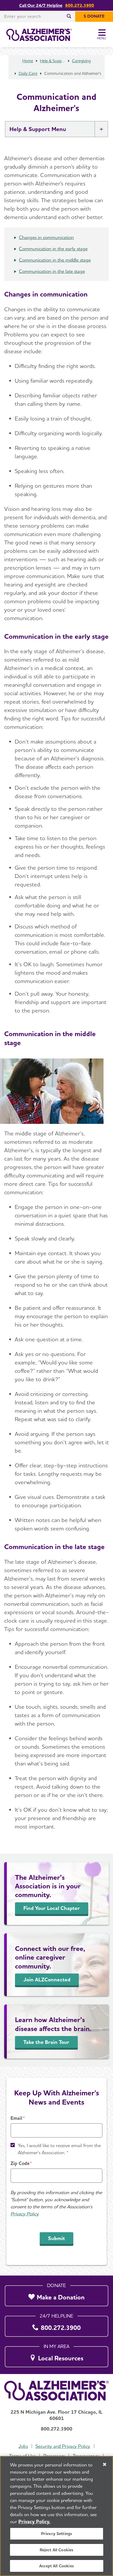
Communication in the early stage (53, 249)
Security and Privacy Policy (63, 2446)
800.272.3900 (80, 5)
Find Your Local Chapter (52, 1908)
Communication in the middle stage (55, 260)
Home (28, 61)
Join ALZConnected (47, 1980)
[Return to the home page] (39, 35)
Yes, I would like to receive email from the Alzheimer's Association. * (59, 2149)
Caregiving (81, 61)
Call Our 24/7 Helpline (41, 5)
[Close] (105, 2464)
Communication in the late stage (52, 271)
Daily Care (28, 73)
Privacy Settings (57, 2534)
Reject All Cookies (57, 2550)
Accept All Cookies (56, 2566)
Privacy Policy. (34, 2522)
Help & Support (52, 61)
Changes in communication (46, 237)
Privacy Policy (24, 2214)
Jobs (23, 2446)
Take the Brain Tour (46, 2042)
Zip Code (20, 2163)
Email (16, 2118)
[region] (56, 2516)
